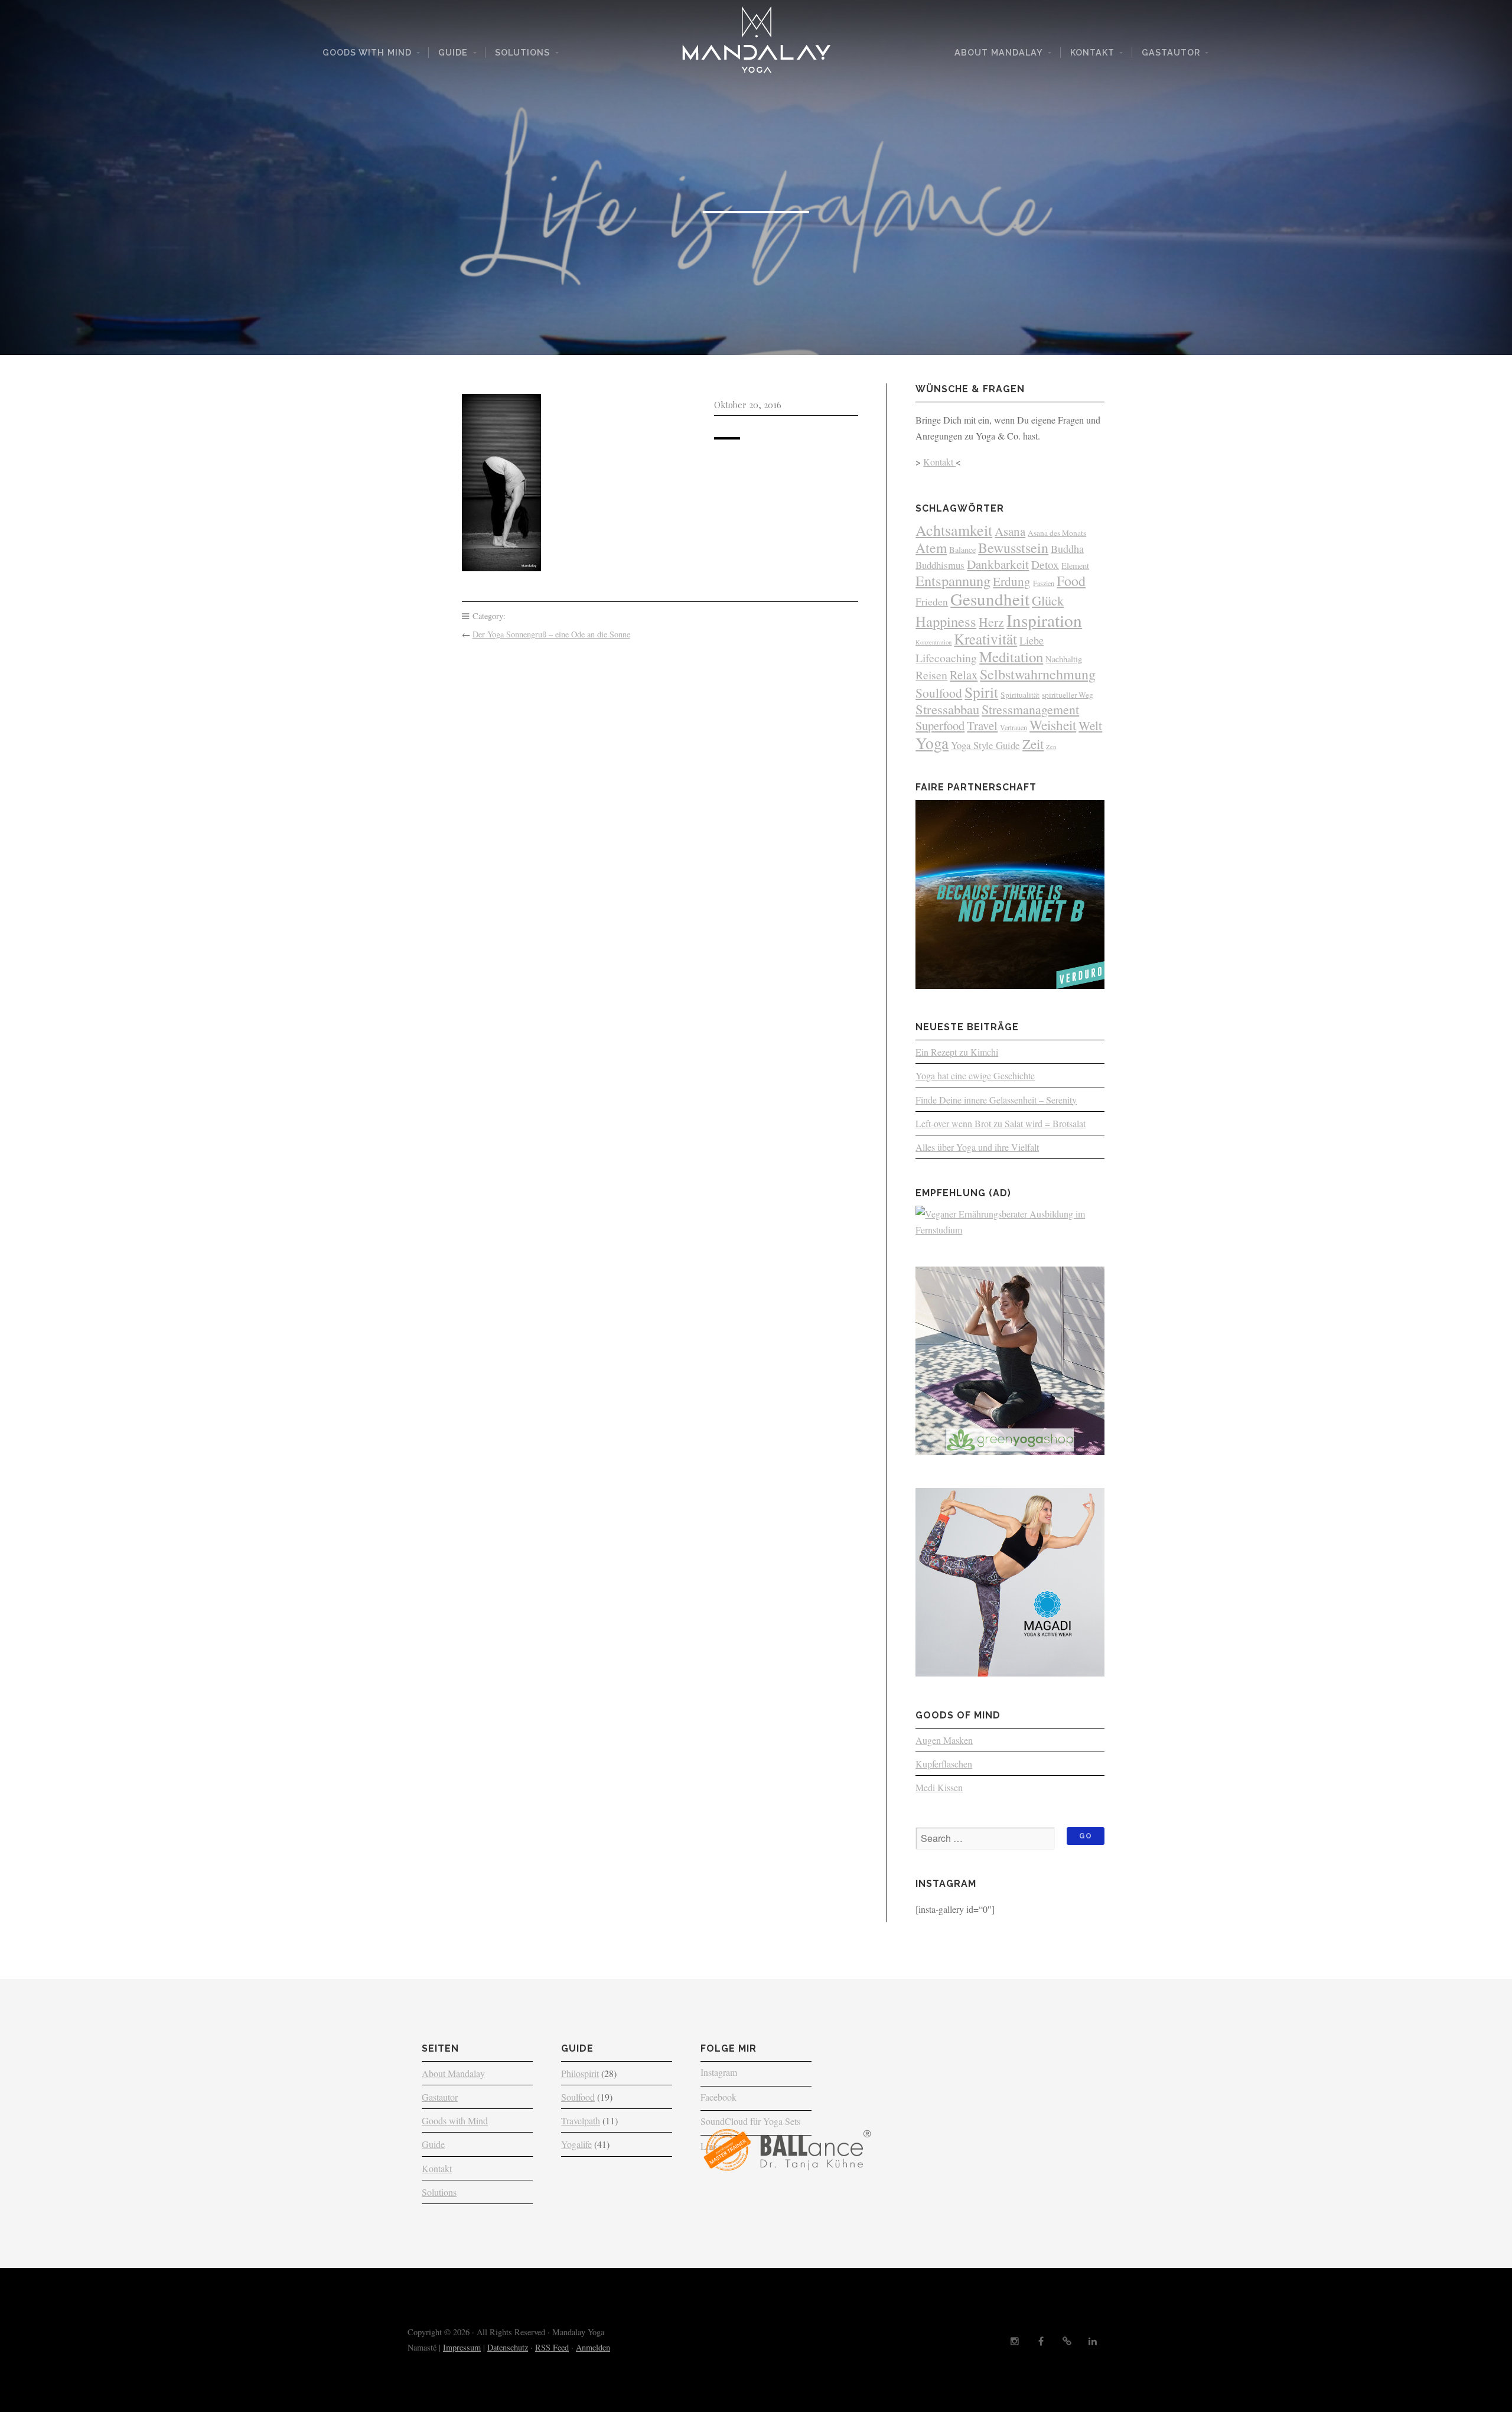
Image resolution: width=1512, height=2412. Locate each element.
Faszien (1044, 583)
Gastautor (1171, 52)
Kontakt (1092, 52)
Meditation (1011, 657)
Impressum (462, 2347)
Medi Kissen (939, 1787)
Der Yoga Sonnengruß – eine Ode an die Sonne (551, 634)
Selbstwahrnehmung (1038, 674)
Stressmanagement (1030, 709)
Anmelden (593, 2347)
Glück (1048, 600)
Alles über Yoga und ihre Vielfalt (977, 1147)
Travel (982, 725)
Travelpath (581, 2120)
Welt (1090, 725)
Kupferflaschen (944, 1764)
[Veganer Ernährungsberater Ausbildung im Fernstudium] (1010, 1230)
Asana (1010, 531)
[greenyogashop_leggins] (1010, 1451)
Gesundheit (990, 599)
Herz (991, 622)
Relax (964, 675)
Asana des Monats (1057, 533)
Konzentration (933, 642)
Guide (453, 52)
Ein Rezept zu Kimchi (957, 1052)
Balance (962, 550)
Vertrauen (1014, 727)
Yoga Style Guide (985, 745)
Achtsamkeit (954, 530)
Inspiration (1044, 620)
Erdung (1012, 581)
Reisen (931, 675)
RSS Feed (552, 2347)
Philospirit (580, 2073)
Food (1071, 581)
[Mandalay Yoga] (756, 44)
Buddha (1067, 549)
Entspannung (953, 580)
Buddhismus (940, 565)
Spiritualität (1020, 695)
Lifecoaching (946, 658)
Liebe (1032, 640)
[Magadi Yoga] (1010, 1673)
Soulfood (939, 693)
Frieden (932, 601)
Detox (1045, 564)
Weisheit (1053, 725)
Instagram (719, 2072)
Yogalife (576, 2144)
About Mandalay (999, 52)
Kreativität (985, 639)
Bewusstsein (1013, 548)
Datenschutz (508, 2347)
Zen (1051, 747)
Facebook (718, 2097)
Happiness (946, 621)
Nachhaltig (1064, 659)
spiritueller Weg (1068, 695)
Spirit (981, 692)
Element (1075, 566)
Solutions (522, 52)
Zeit (1033, 744)
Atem (931, 548)
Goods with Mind (367, 52)
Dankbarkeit (998, 564)
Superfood (940, 725)
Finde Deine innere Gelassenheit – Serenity (996, 1100)
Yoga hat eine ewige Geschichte (975, 1075)
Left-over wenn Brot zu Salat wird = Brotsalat (1001, 1123)
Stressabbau (947, 709)
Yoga (932, 743)
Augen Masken (944, 1740)
